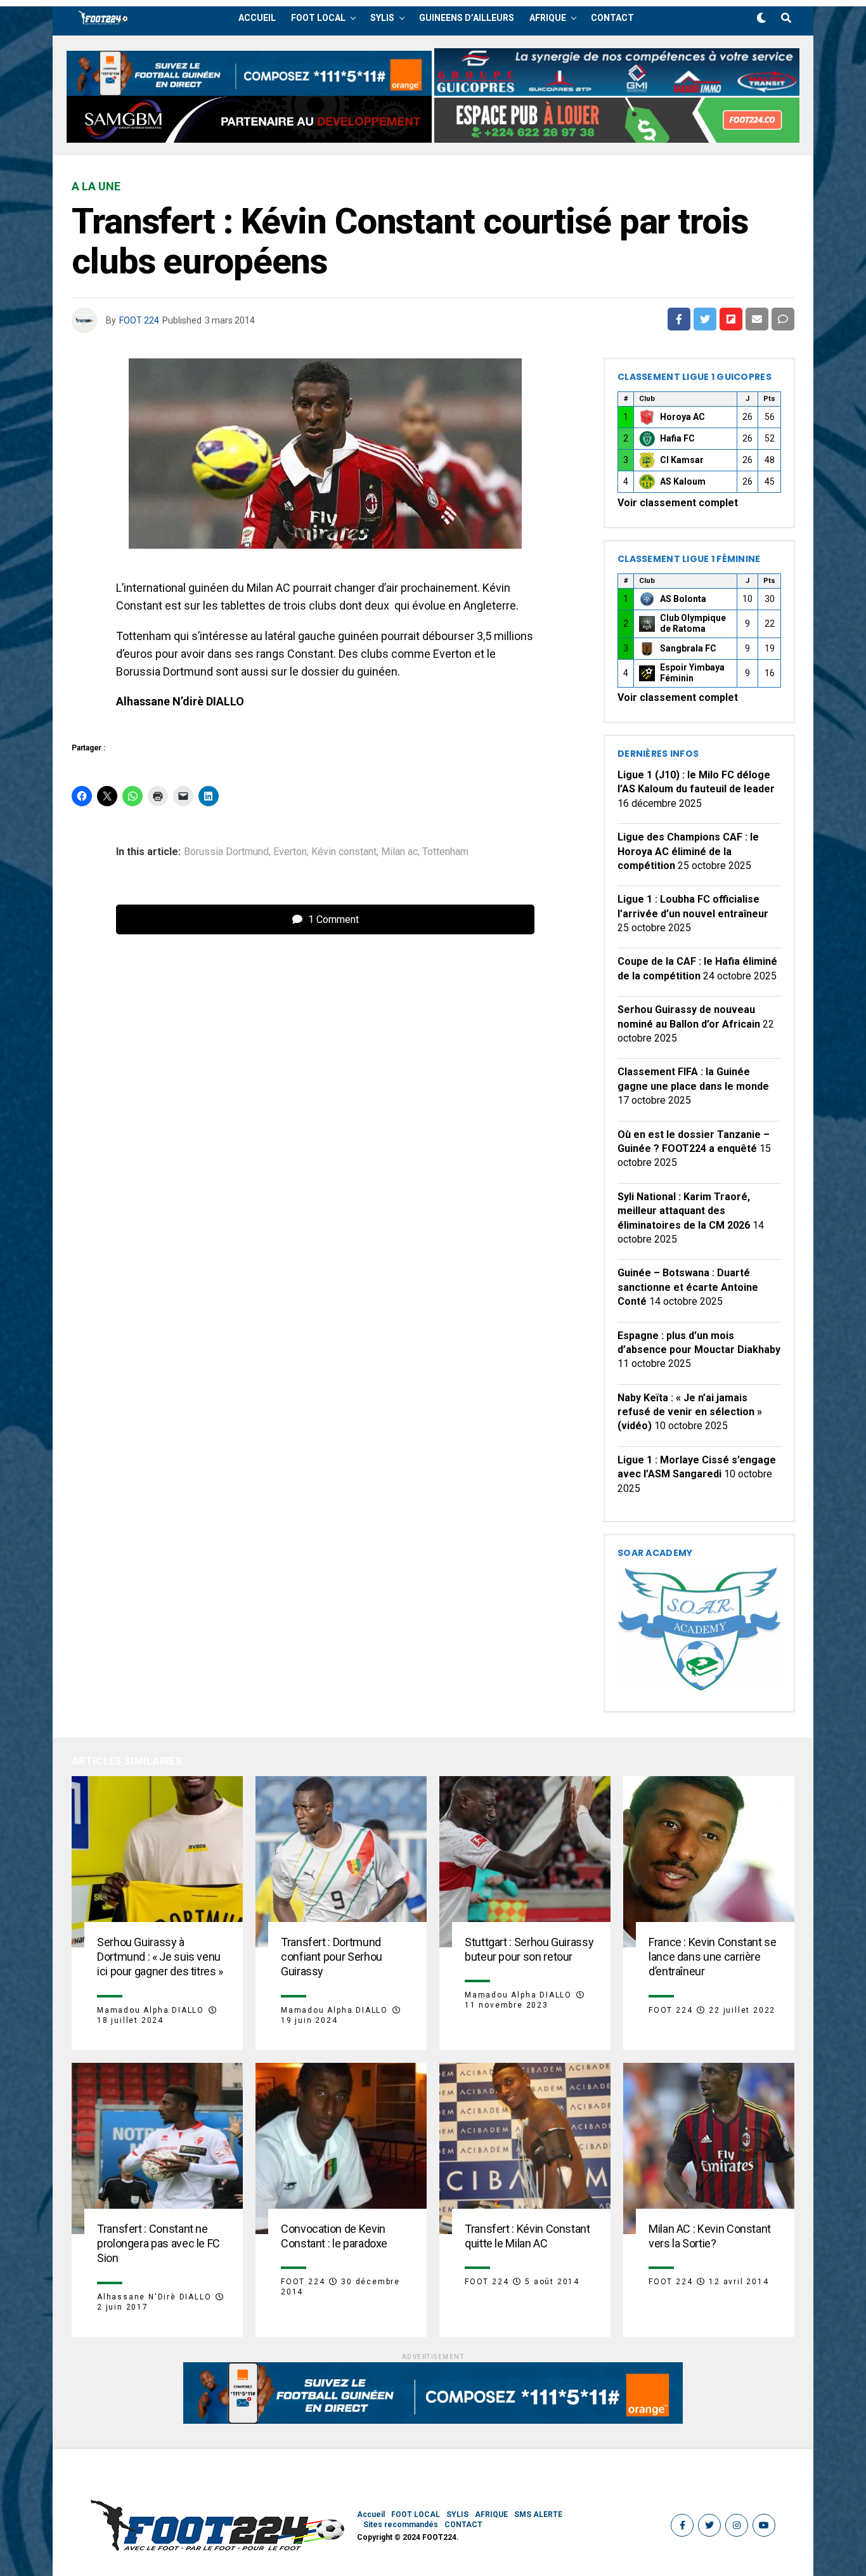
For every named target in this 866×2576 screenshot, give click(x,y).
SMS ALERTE (538, 2514)
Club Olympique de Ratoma (693, 624)
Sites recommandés (401, 2525)
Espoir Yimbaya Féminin (692, 673)
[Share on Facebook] (679, 319)
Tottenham (445, 852)
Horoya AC (682, 417)
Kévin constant (344, 852)
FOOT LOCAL (318, 18)
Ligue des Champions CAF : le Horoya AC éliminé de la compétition (688, 851)
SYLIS (382, 18)
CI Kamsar (682, 460)
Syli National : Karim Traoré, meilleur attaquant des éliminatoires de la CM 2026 (684, 1211)
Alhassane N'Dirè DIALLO (154, 2297)
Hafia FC (677, 438)
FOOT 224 (139, 320)
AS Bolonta (683, 599)
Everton (290, 852)
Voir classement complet (678, 503)
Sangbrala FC (688, 648)
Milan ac (399, 852)
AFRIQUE (548, 18)
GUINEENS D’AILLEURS (467, 18)
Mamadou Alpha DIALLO (151, 2010)
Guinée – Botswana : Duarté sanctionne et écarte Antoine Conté (688, 1287)
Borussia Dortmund (226, 852)
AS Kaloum (683, 481)
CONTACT (612, 18)
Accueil (257, 18)
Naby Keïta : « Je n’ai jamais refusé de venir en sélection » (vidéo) (690, 1412)
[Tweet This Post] (705, 319)
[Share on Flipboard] (731, 319)
